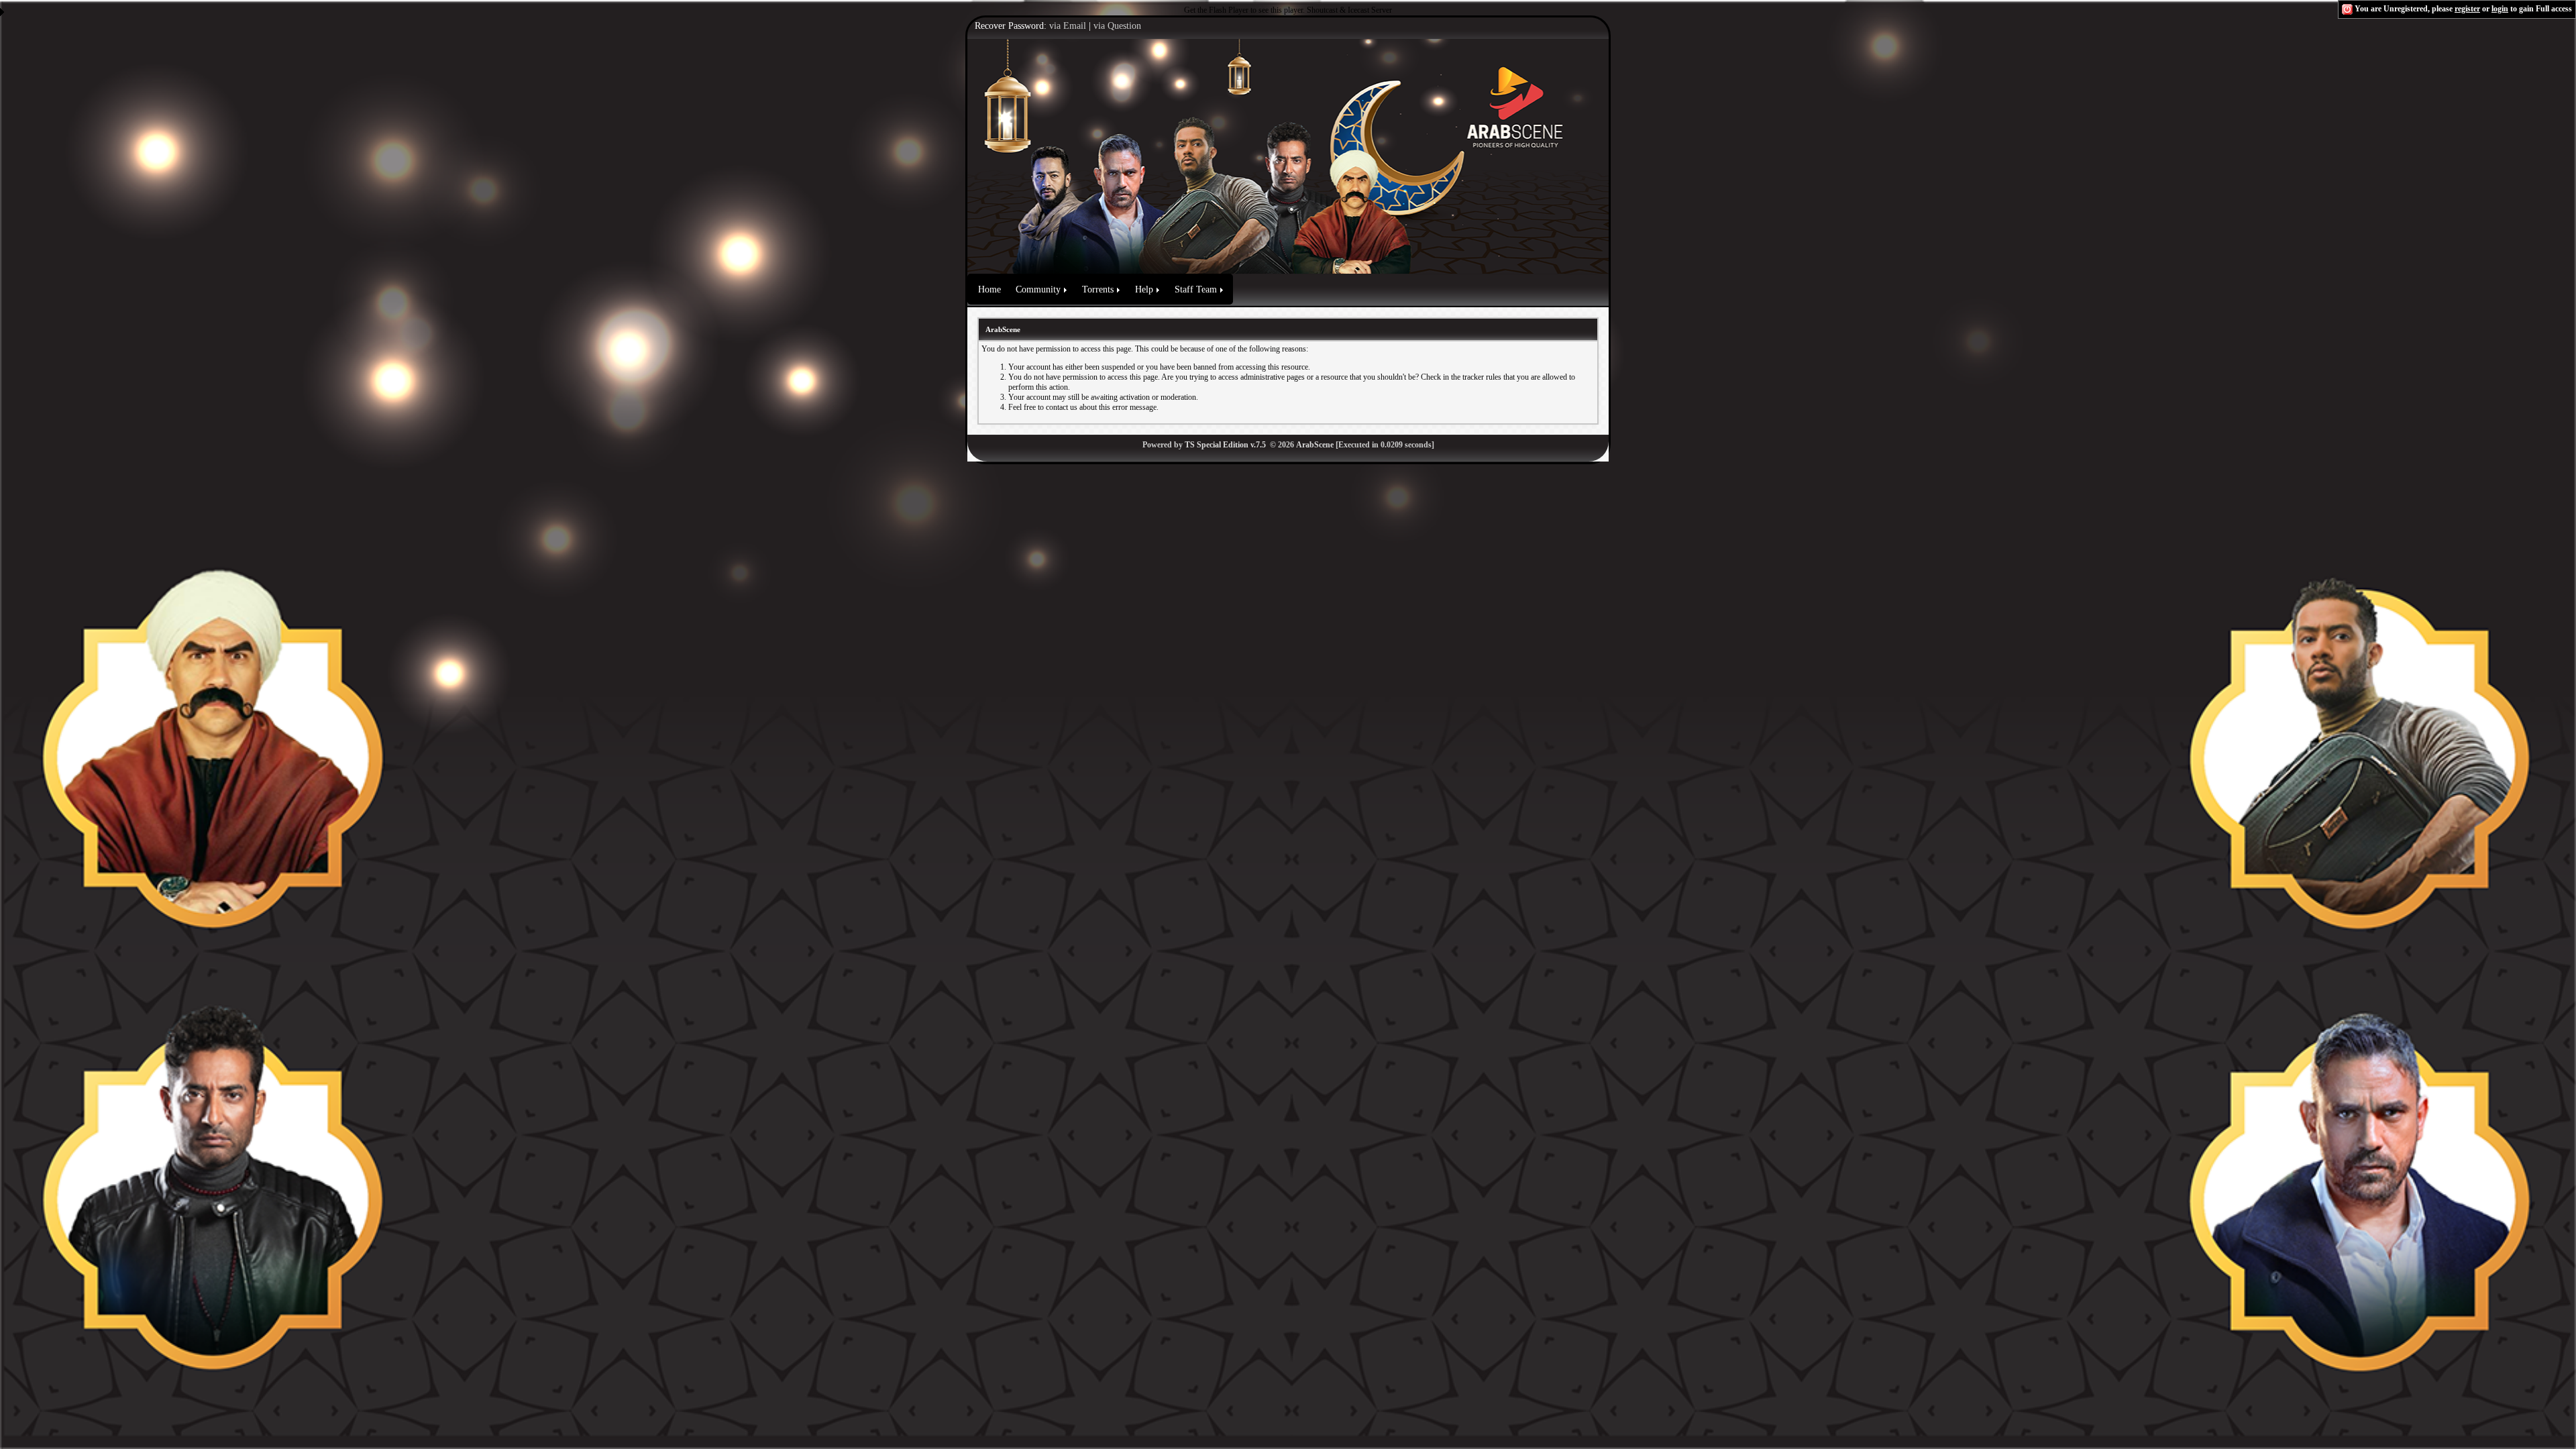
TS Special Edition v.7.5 (1225, 445)
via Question (1117, 26)
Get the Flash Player (1216, 10)
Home (989, 289)
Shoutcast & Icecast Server (1349, 10)
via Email (1068, 26)
